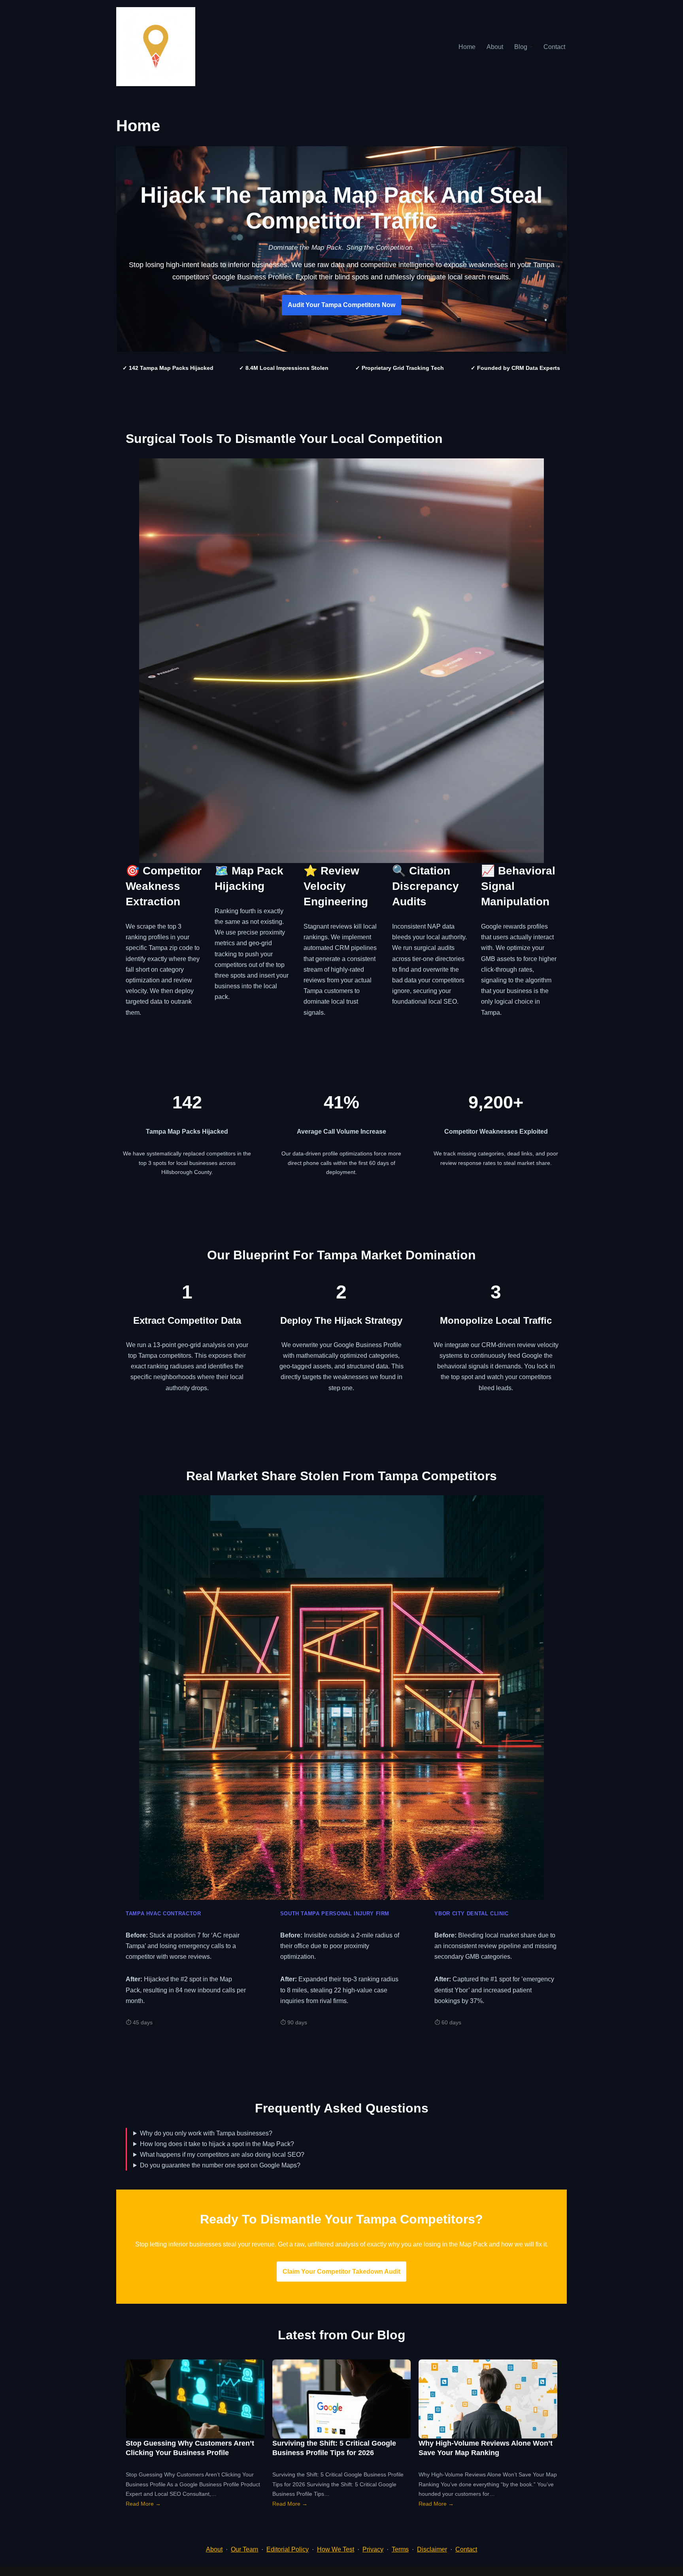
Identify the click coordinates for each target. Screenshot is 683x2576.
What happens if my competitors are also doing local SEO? (222, 2155)
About (495, 47)
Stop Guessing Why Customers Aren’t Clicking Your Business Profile (190, 2448)
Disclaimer (432, 2549)
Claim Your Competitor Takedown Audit (341, 2272)
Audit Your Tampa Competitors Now (341, 305)
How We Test (336, 2549)
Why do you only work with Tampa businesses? (206, 2133)
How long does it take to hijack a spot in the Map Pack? (217, 2144)
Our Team (244, 2549)
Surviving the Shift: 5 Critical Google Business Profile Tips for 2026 (334, 2448)
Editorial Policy (288, 2549)
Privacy (373, 2549)
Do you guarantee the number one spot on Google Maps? (220, 2165)
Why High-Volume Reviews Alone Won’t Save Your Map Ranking (486, 2448)
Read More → (143, 2504)
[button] (531, 47)
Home (467, 47)
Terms (400, 2549)
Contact (554, 47)
